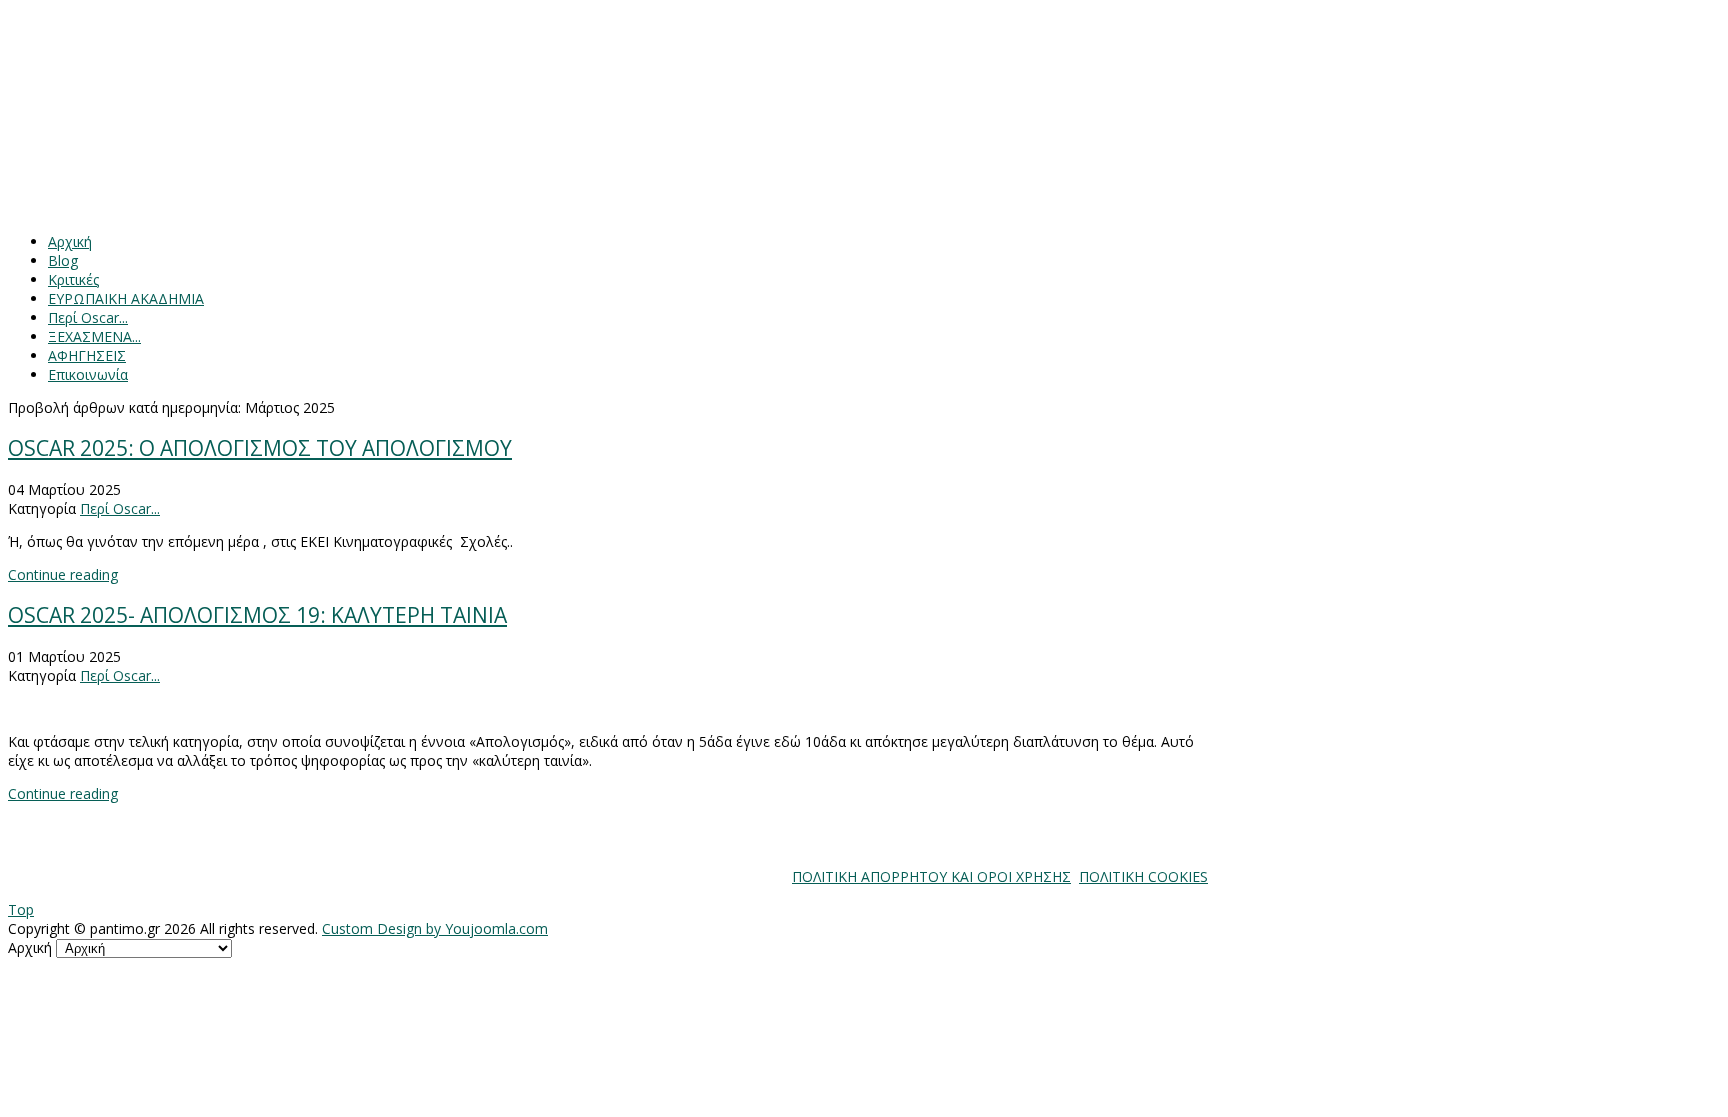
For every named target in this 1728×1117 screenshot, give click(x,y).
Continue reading (63, 574)
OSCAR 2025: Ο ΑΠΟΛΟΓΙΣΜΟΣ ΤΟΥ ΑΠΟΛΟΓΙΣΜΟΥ (260, 448)
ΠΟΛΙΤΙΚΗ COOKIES (1143, 876)
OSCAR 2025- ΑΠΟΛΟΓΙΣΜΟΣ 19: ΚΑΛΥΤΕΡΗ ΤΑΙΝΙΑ (257, 615)
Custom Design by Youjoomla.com (435, 928)
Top (21, 909)
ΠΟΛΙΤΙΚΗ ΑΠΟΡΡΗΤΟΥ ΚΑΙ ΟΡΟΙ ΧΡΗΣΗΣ (931, 876)
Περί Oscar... (120, 508)
